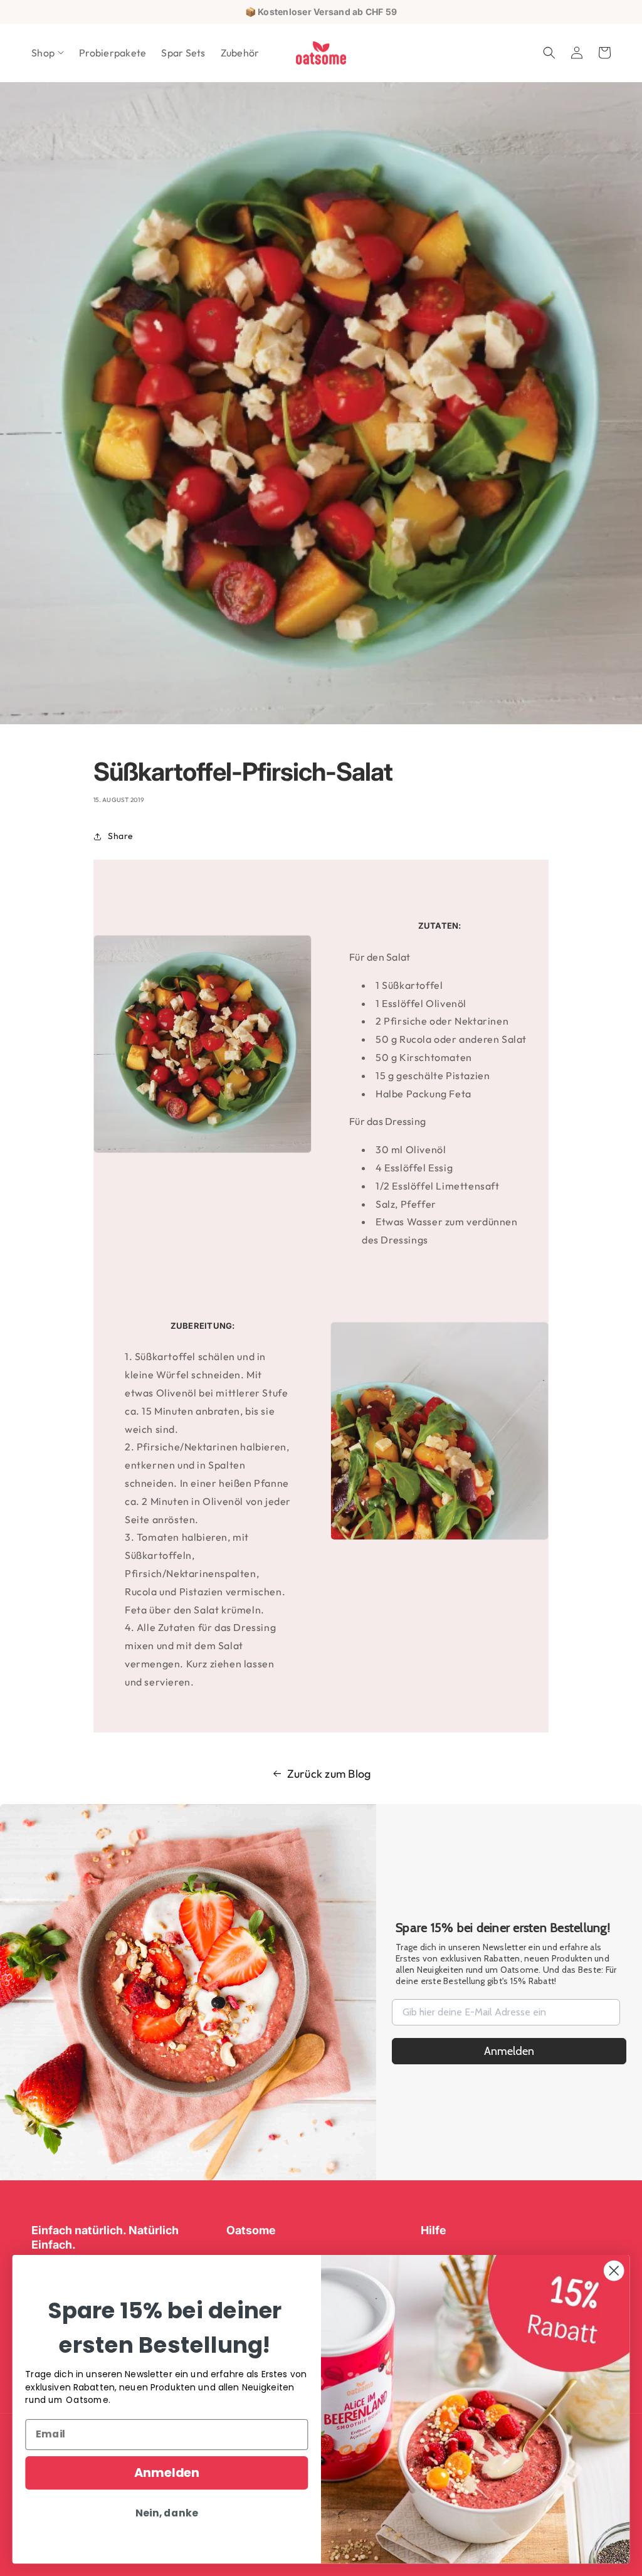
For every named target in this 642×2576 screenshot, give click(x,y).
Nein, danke (166, 2513)
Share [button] (121, 836)
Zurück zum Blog (329, 1774)
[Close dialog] (614, 2271)
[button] (48, 53)
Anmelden (509, 2051)
